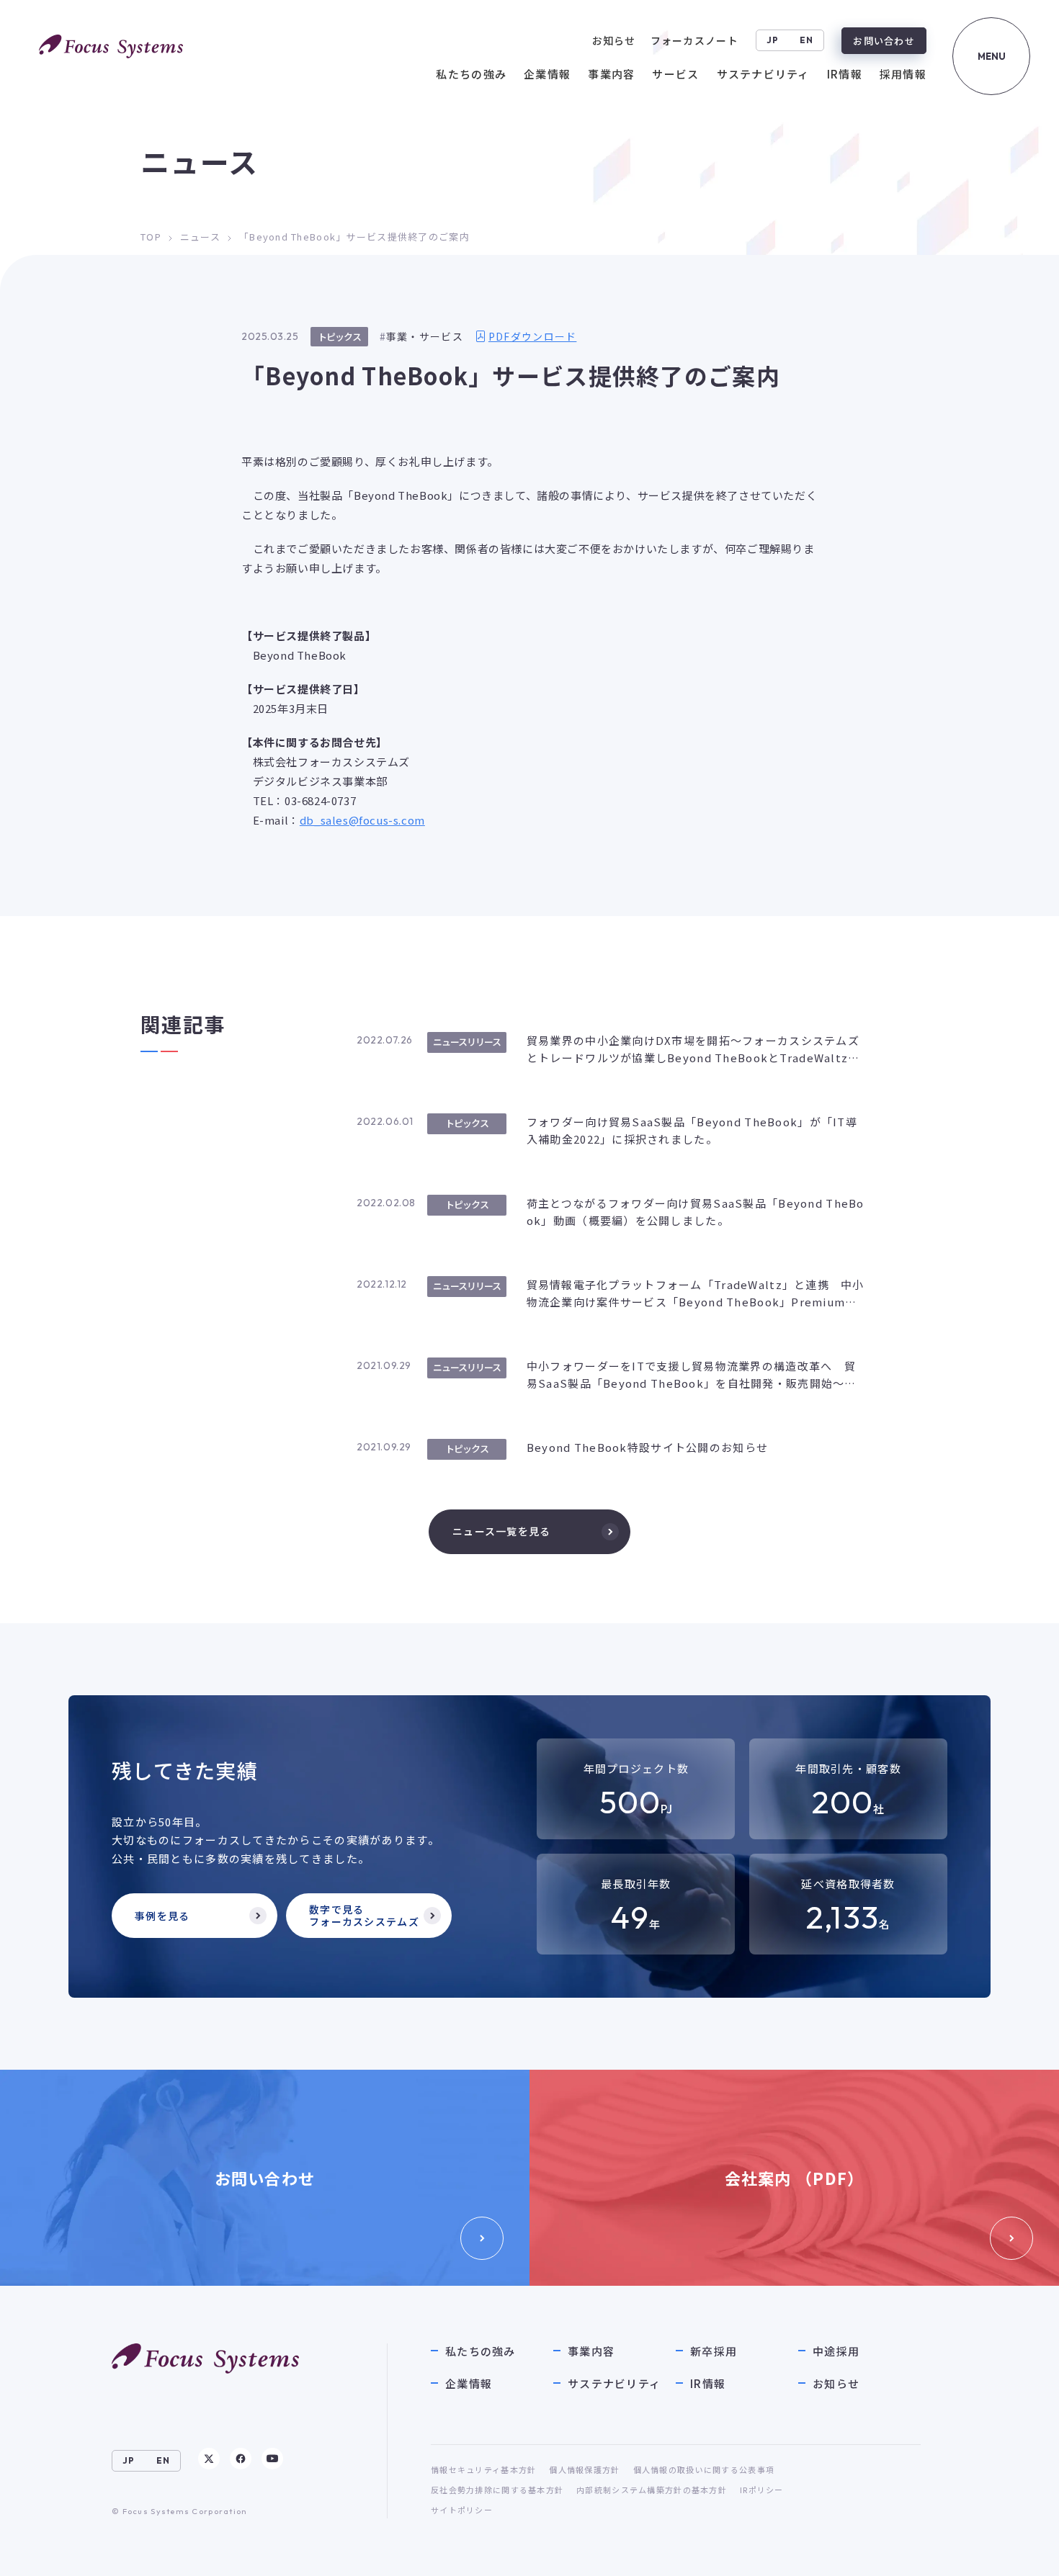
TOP (151, 237)
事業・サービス (425, 336)
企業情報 (469, 2383)
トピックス (339, 337)
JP (773, 40)
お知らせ (836, 2383)
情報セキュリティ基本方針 (483, 2469)
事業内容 (591, 2351)
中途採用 (836, 2351)
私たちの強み (481, 2351)
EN (807, 40)
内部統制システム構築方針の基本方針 (652, 2490)
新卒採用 (714, 2351)
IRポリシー (762, 2490)
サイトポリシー (462, 2510)
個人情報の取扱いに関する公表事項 (704, 2469)
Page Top (1017, 2551)
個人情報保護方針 (584, 2469)
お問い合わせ (884, 41)
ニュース (200, 237)
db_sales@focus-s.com (362, 820)
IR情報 (708, 2383)
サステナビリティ (614, 2383)
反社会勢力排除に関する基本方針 (497, 2490)
